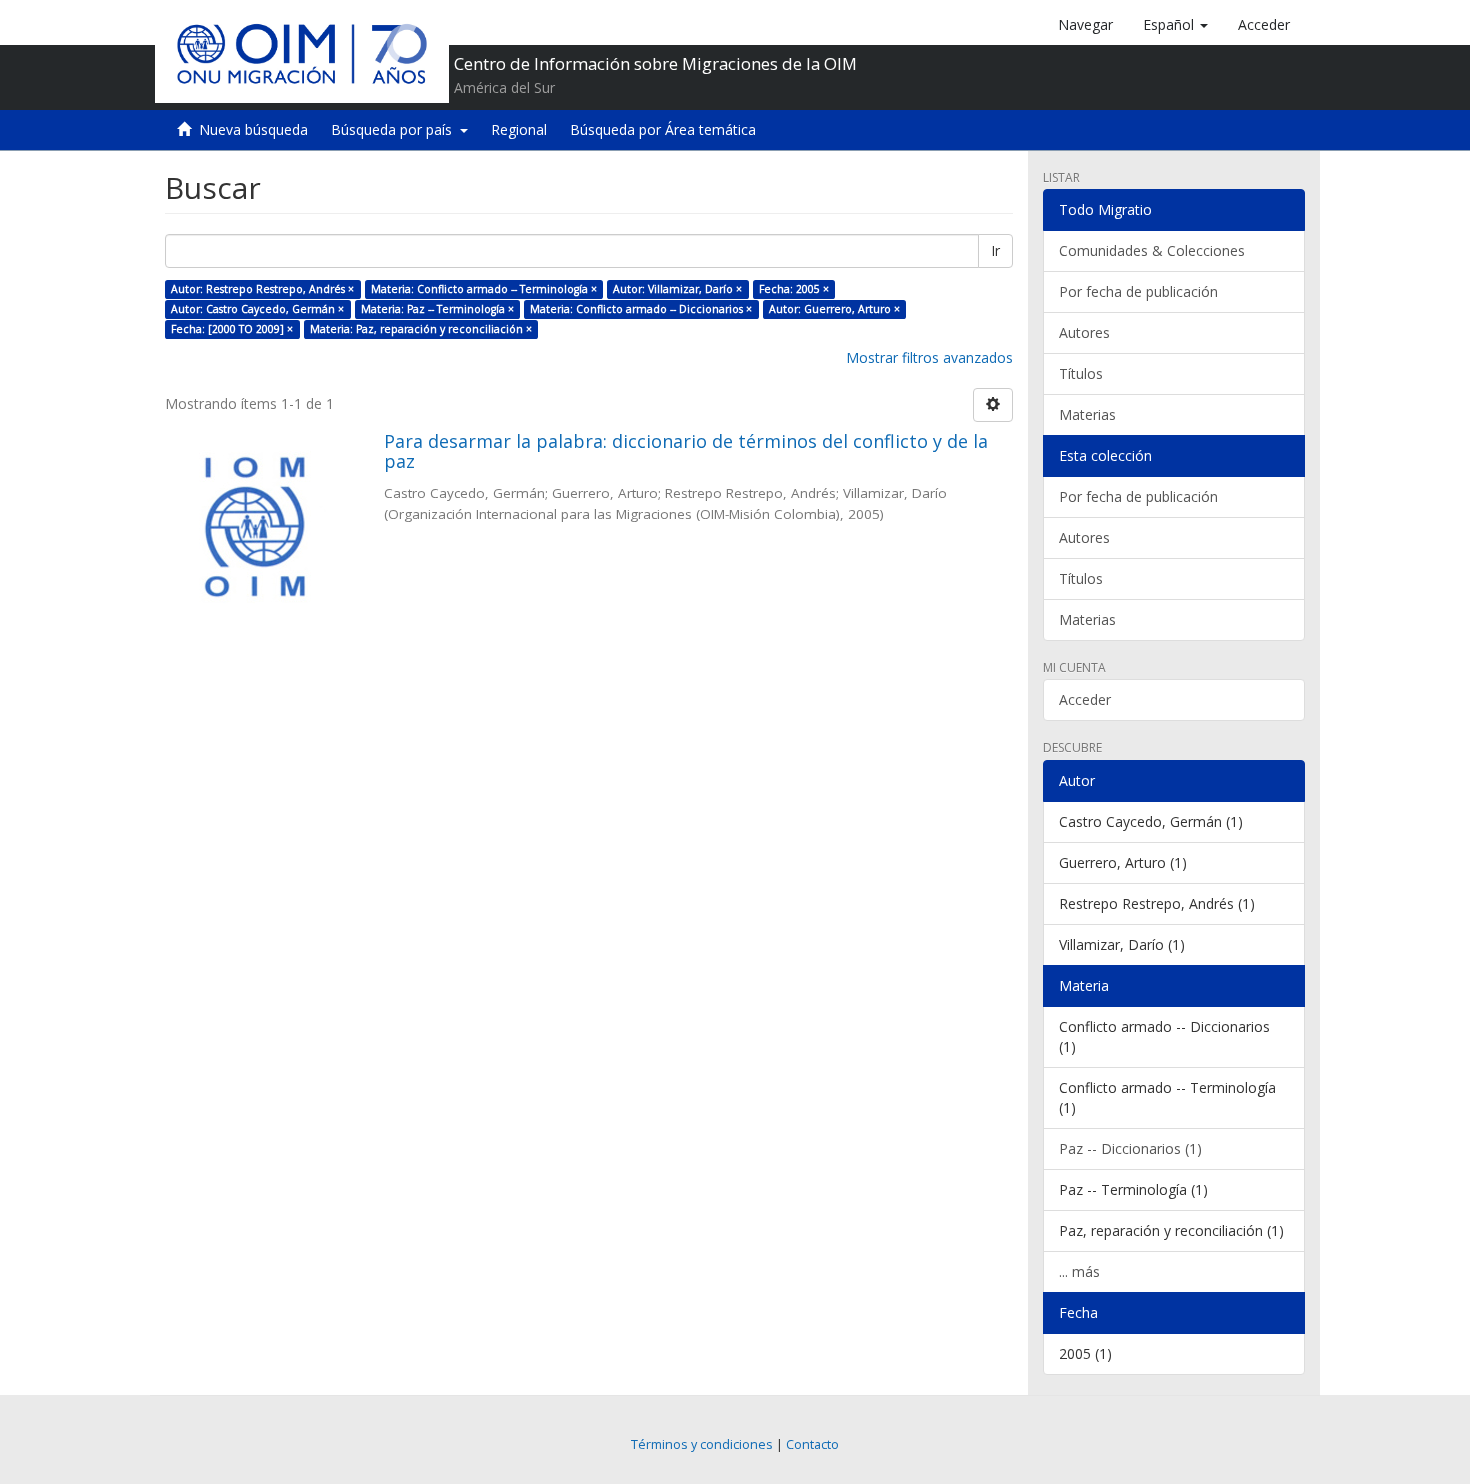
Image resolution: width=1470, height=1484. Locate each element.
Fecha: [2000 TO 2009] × (232, 329)
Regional (519, 129)
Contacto (812, 1444)
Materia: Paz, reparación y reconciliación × (421, 329)
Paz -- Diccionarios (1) (1130, 1148)
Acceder (1085, 699)
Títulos (1081, 373)
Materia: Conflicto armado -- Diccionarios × (641, 309)
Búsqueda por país (395, 129)
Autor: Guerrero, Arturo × (834, 309)
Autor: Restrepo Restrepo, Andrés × (262, 289)
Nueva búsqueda (253, 129)
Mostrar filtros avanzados (929, 357)
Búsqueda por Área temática (663, 129)
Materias (1087, 414)
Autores (1084, 332)
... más (1079, 1271)
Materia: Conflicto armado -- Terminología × (484, 289)
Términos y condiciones (702, 1444)
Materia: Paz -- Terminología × (437, 309)
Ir (995, 250)
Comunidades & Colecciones (1152, 250)
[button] (1175, 25)
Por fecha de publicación (1138, 291)
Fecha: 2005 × (794, 289)
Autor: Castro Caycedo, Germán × (257, 309)
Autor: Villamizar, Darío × (677, 289)
